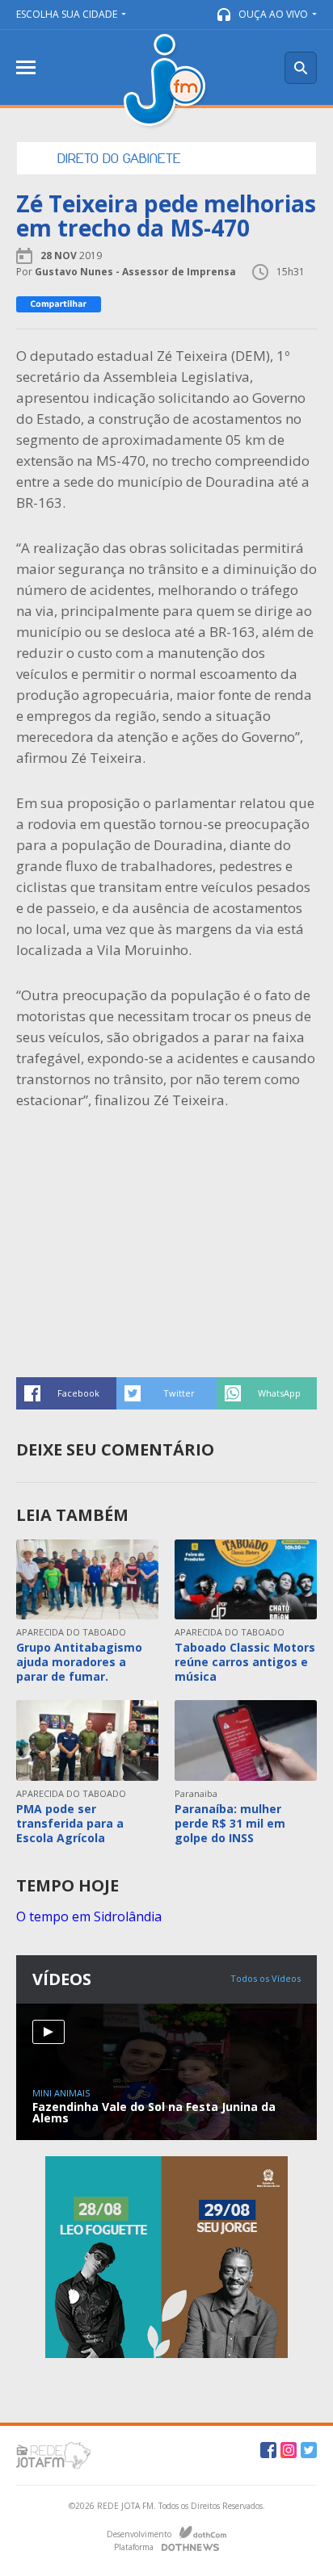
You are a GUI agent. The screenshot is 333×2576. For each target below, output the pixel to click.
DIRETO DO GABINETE (119, 158)
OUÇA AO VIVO (273, 14)
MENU (26, 67)
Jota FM (166, 82)
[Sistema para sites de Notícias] (203, 2532)
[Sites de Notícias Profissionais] (190, 2545)
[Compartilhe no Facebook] (59, 304)
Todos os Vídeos (266, 1978)
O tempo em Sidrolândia (89, 1916)
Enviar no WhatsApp (267, 1393)
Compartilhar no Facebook (66, 1393)
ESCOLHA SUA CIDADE (67, 14)
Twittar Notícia (166, 1393)
